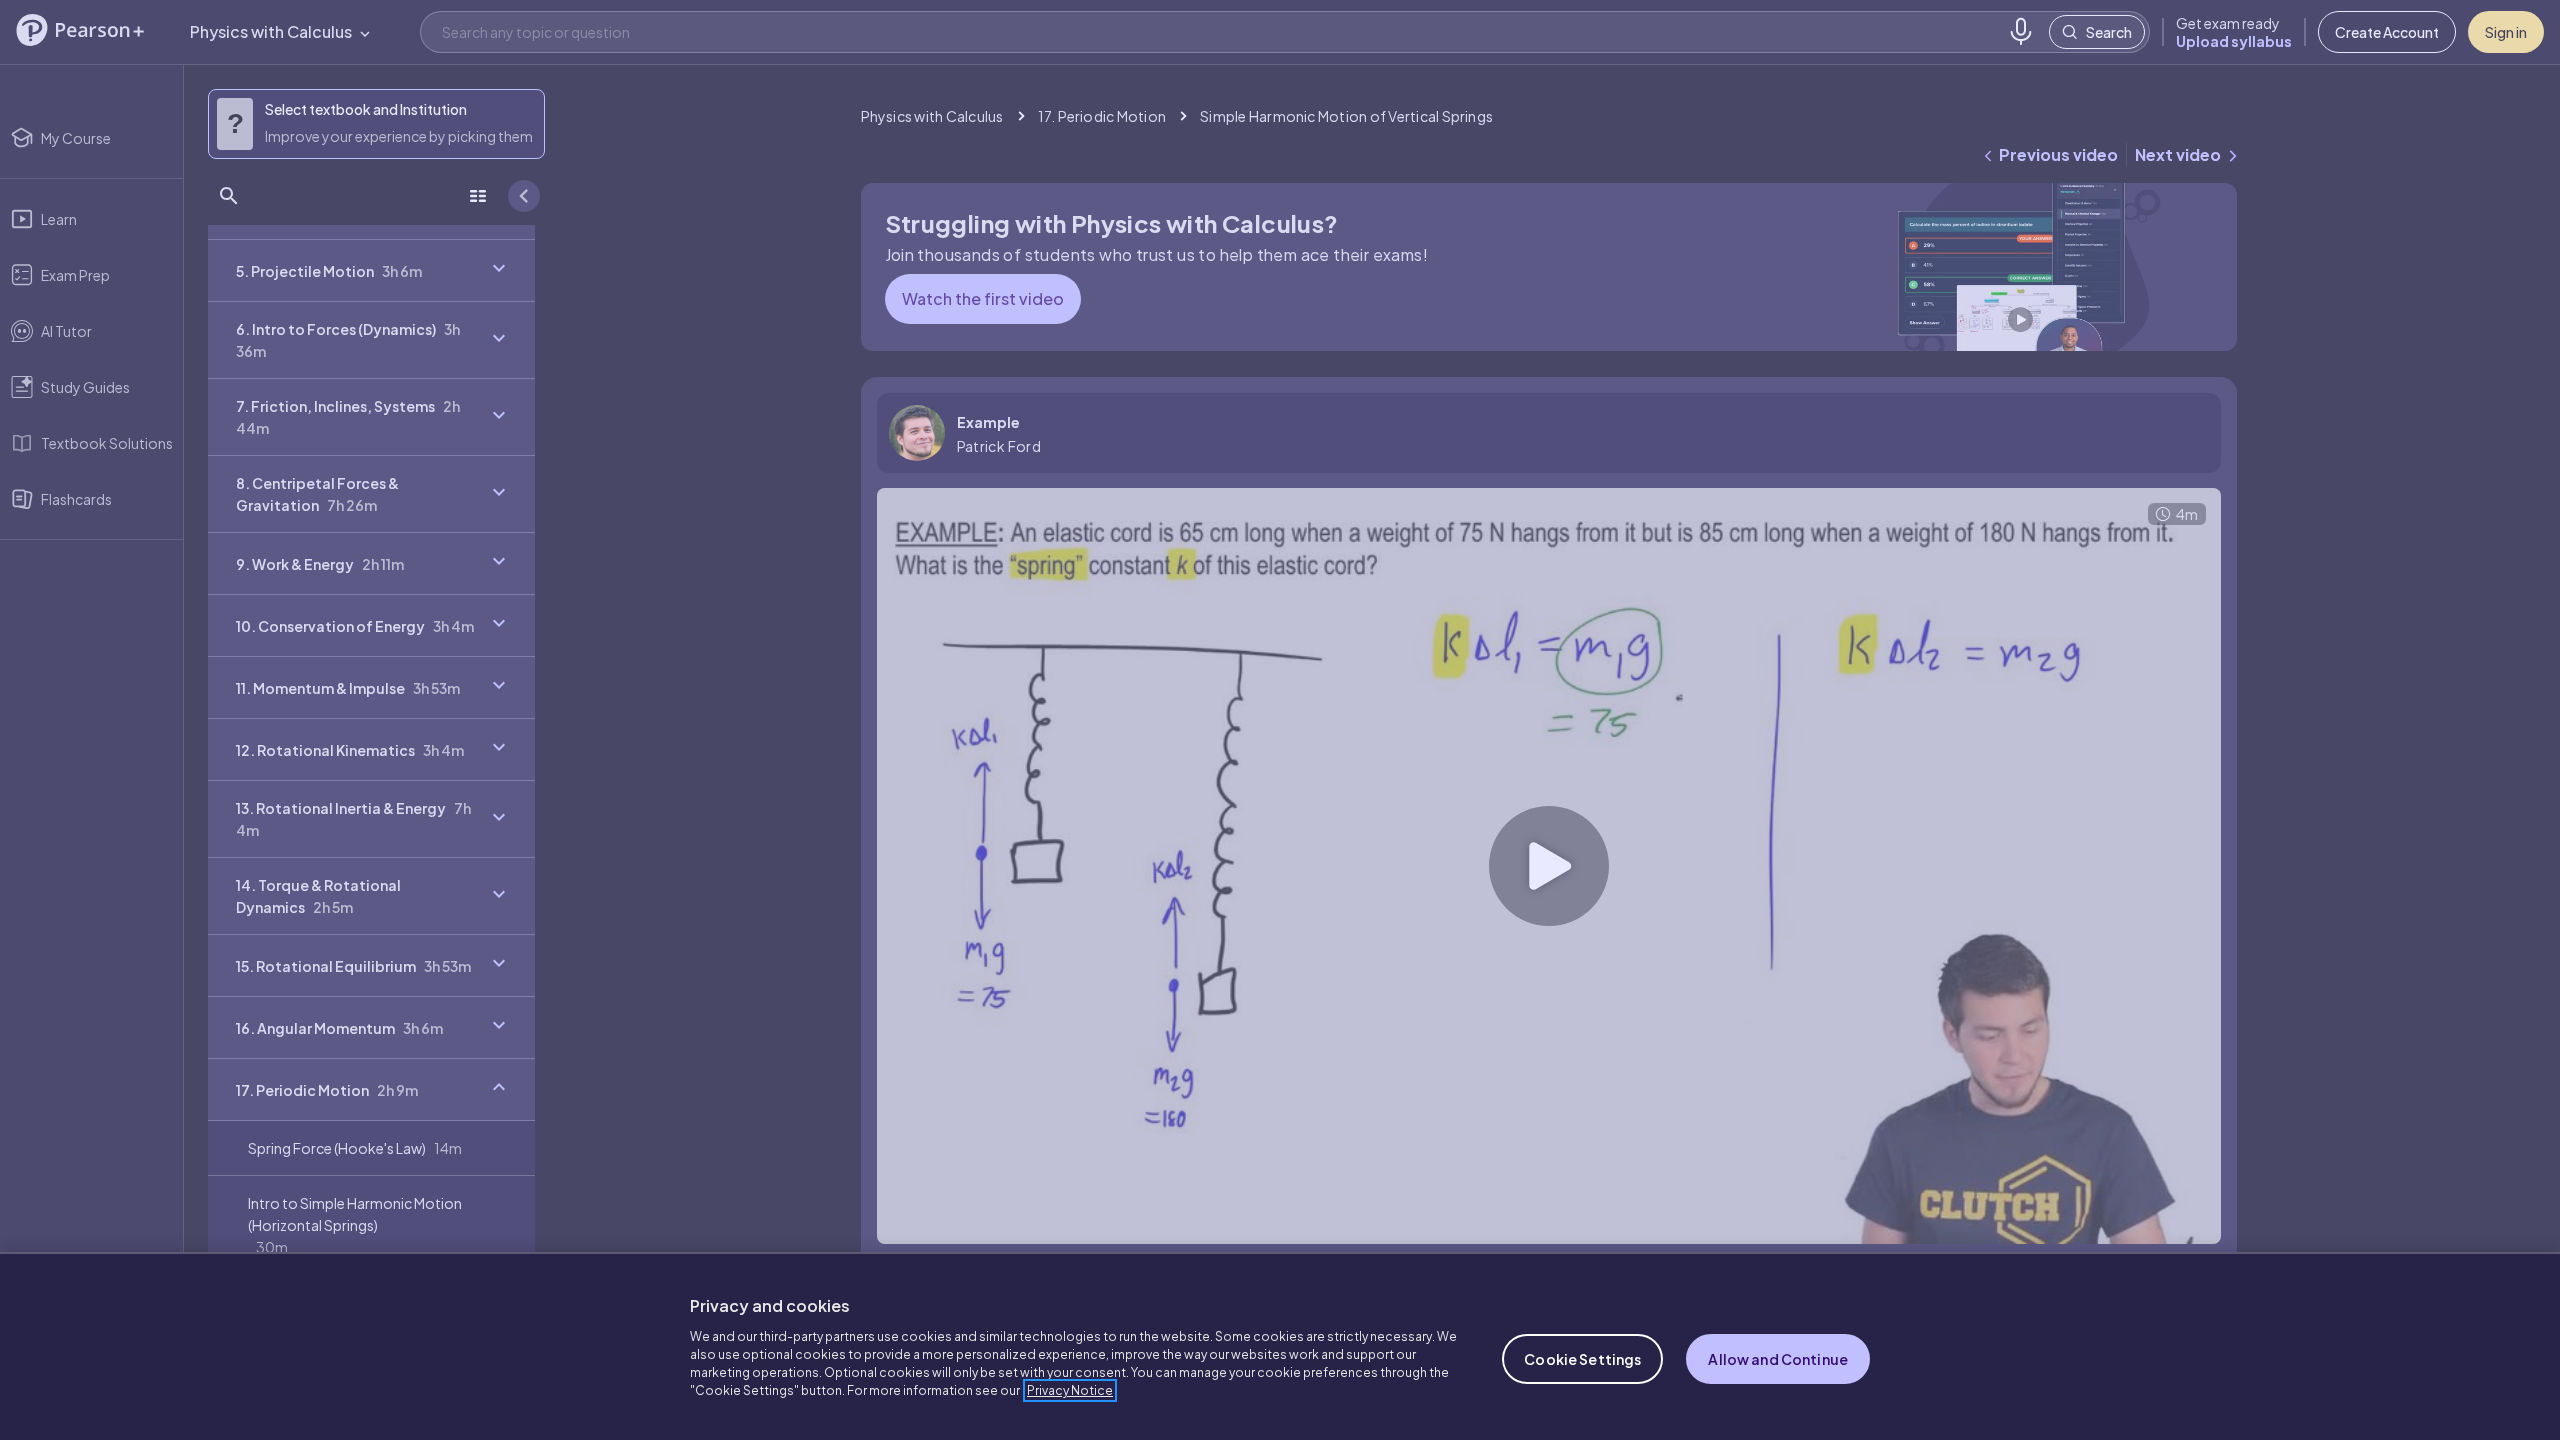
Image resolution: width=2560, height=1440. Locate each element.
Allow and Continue (1778, 1359)
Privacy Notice (1070, 1390)
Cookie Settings (1582, 1359)
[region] (1280, 1346)
